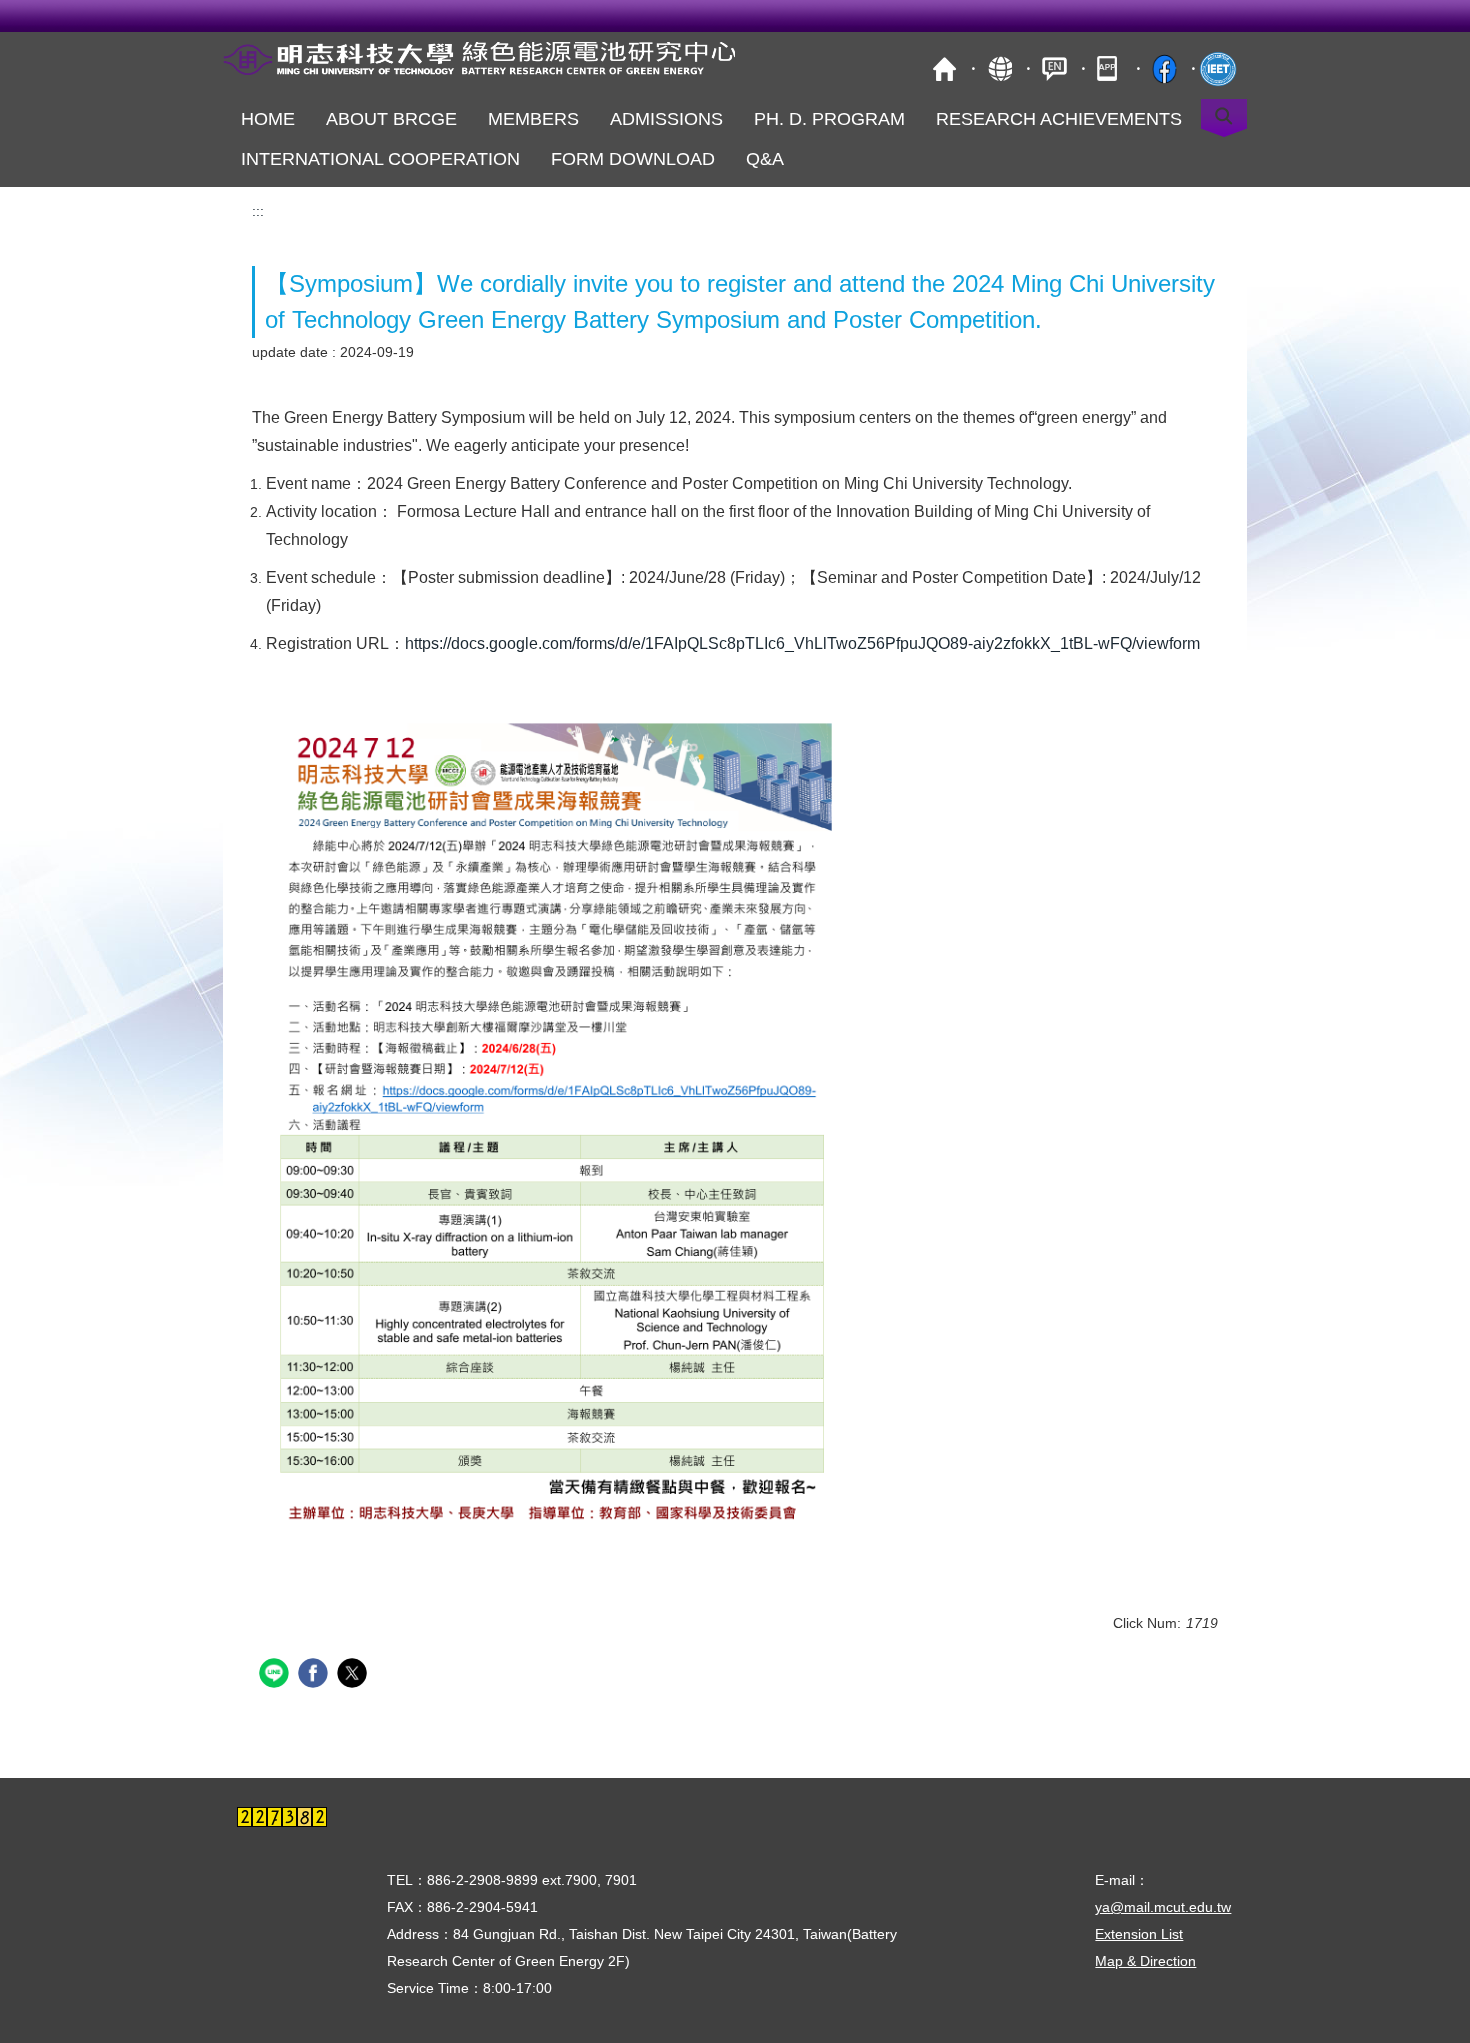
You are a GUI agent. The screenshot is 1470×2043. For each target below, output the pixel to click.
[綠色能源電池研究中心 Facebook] (1164, 68)
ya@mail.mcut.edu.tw (1163, 1907)
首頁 (944, 68)
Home (268, 119)
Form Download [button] (633, 159)
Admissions (666, 119)
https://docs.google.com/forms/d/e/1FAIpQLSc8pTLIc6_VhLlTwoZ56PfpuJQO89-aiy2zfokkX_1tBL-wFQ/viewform (802, 643)
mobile (1109, 68)
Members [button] (533, 119)
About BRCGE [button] (391, 119)
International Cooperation (380, 159)
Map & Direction (1145, 1961)
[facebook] (315, 1675)
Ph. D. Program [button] (829, 119)
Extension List (1139, 1934)
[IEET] (1219, 68)
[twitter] (354, 1675)
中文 (1054, 68)
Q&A (765, 159)
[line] (276, 1675)
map (999, 68)
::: (258, 211)
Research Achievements (1059, 119)
